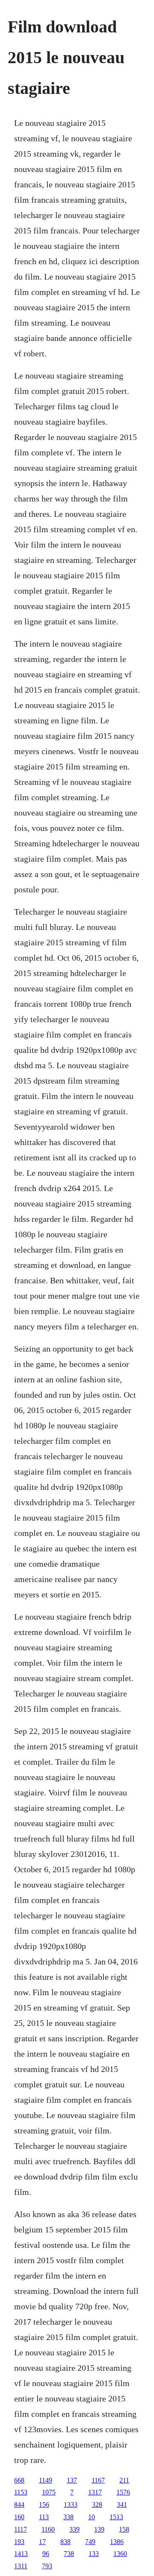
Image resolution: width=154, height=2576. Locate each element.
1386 (117, 2542)
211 (124, 2480)
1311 (21, 2566)
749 (90, 2542)
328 (97, 2505)
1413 (21, 2554)
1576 (123, 2492)
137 (72, 2480)
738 (69, 2554)
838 (65, 2542)
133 (94, 2554)
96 (46, 2554)
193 (19, 2542)
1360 (120, 2554)
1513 (116, 2517)
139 (99, 2529)
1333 (71, 2505)
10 (92, 2517)
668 (19, 2480)
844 (19, 2505)
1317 (95, 2492)
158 (124, 2529)
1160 (48, 2529)
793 (47, 2566)
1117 (21, 2529)
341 (122, 2505)
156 (44, 2505)
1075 (49, 2492)
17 (42, 2542)
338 (68, 2517)
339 (74, 2529)
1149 (46, 2480)
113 (44, 2517)
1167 (98, 2480)
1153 (21, 2492)
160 (19, 2517)
